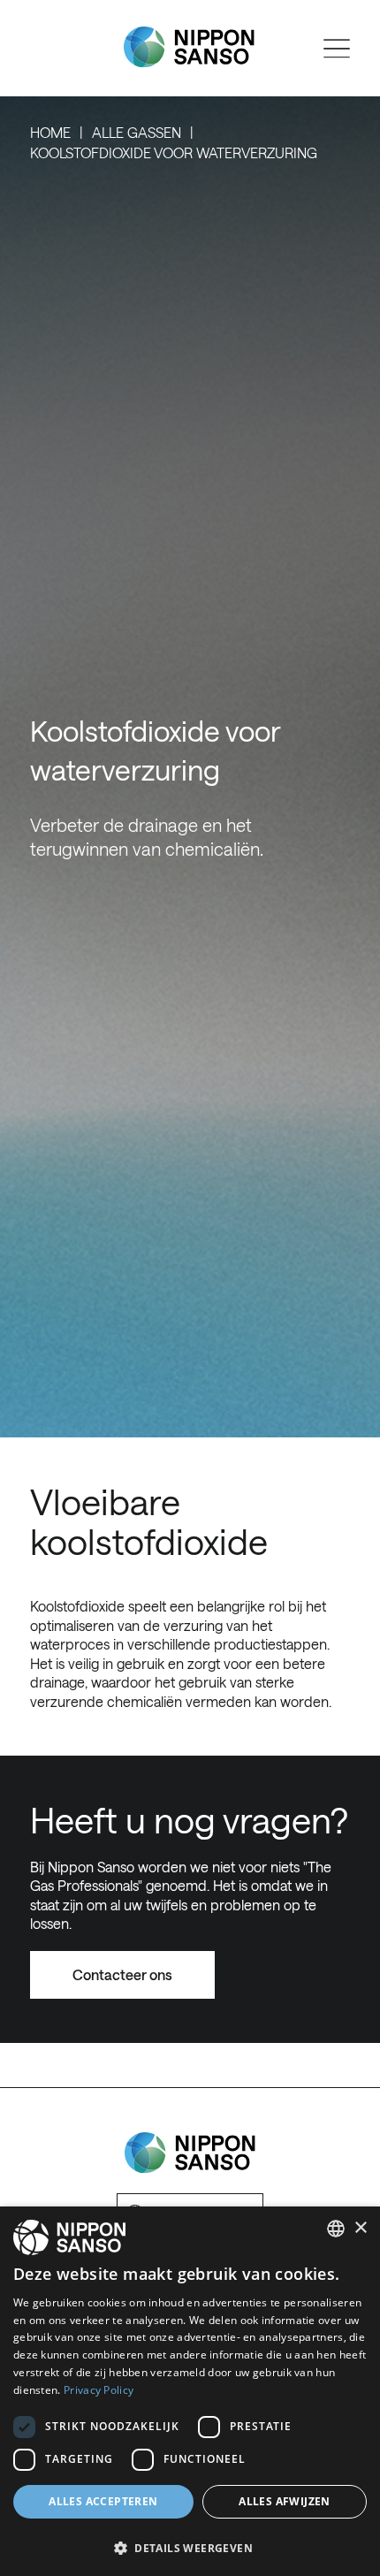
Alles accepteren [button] (103, 2501)
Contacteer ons (122, 1974)
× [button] (360, 2228)
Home (50, 132)
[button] (190, 2546)
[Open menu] (337, 49)
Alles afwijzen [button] (285, 2501)
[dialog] (190, 2391)
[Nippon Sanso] (189, 47)
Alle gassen (137, 132)
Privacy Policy (99, 2390)
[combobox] (336, 2229)
